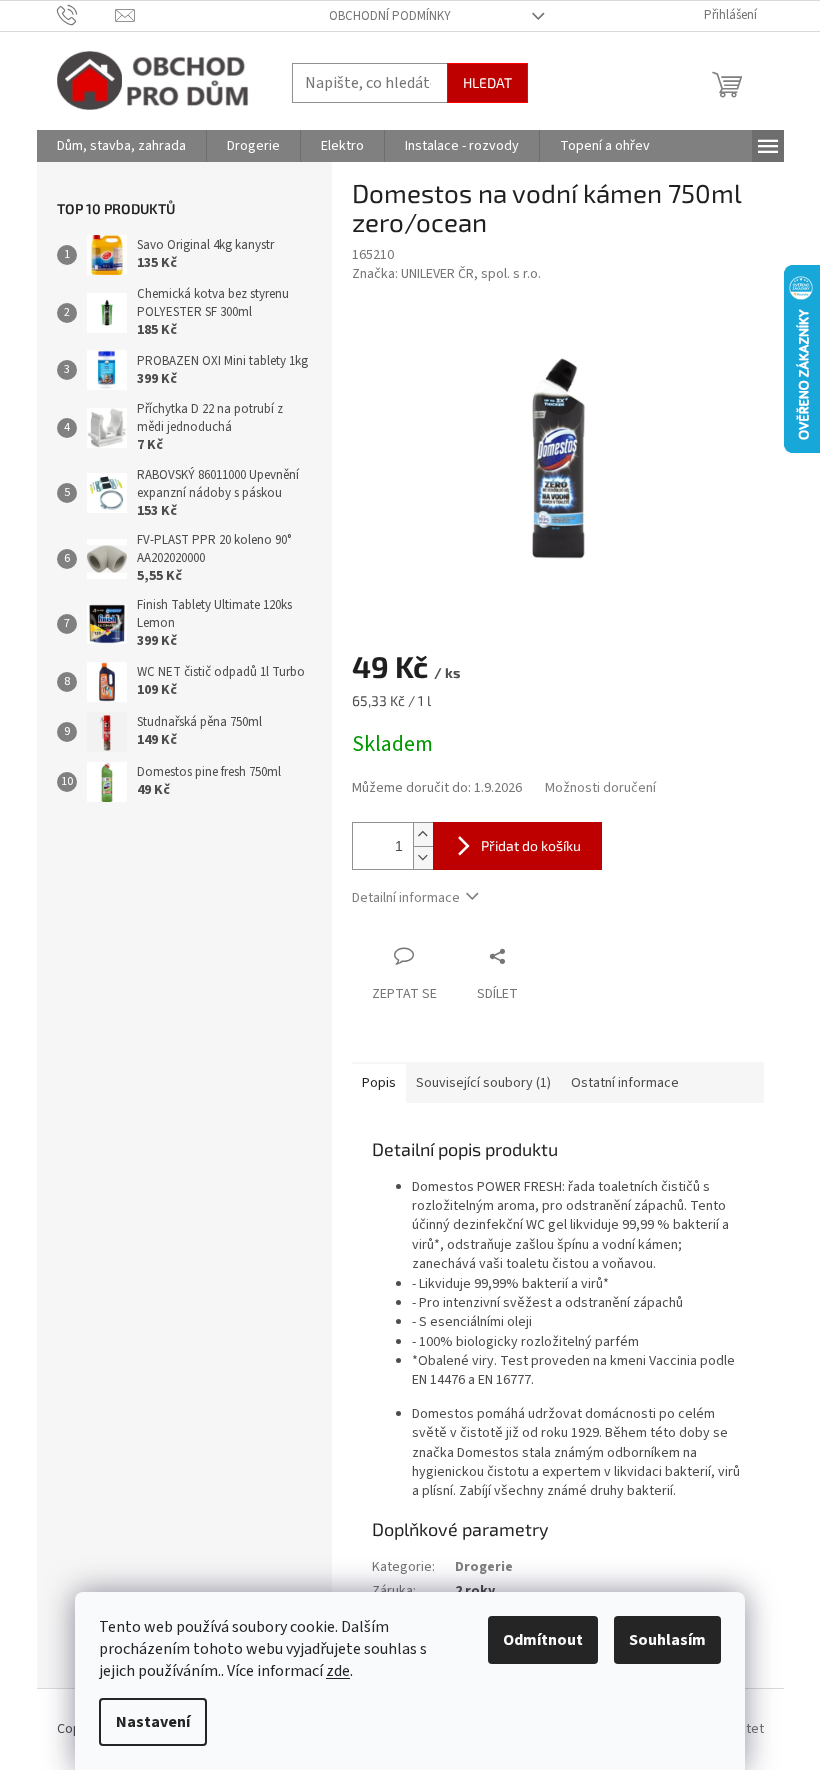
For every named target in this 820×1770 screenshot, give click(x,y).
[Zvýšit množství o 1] (423, 834)
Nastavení (153, 1722)
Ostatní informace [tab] (625, 1083)
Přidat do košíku (531, 845)
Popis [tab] (379, 1083)
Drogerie (484, 1567)
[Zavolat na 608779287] (86, 15)
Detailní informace (406, 898)
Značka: (446, 274)
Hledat (487, 82)
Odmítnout (543, 1640)
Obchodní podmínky (390, 16)
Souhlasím (667, 1640)
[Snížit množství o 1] (423, 857)
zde (338, 1671)
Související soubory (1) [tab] (483, 1083)
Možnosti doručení (600, 788)
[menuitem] (121, 146)
